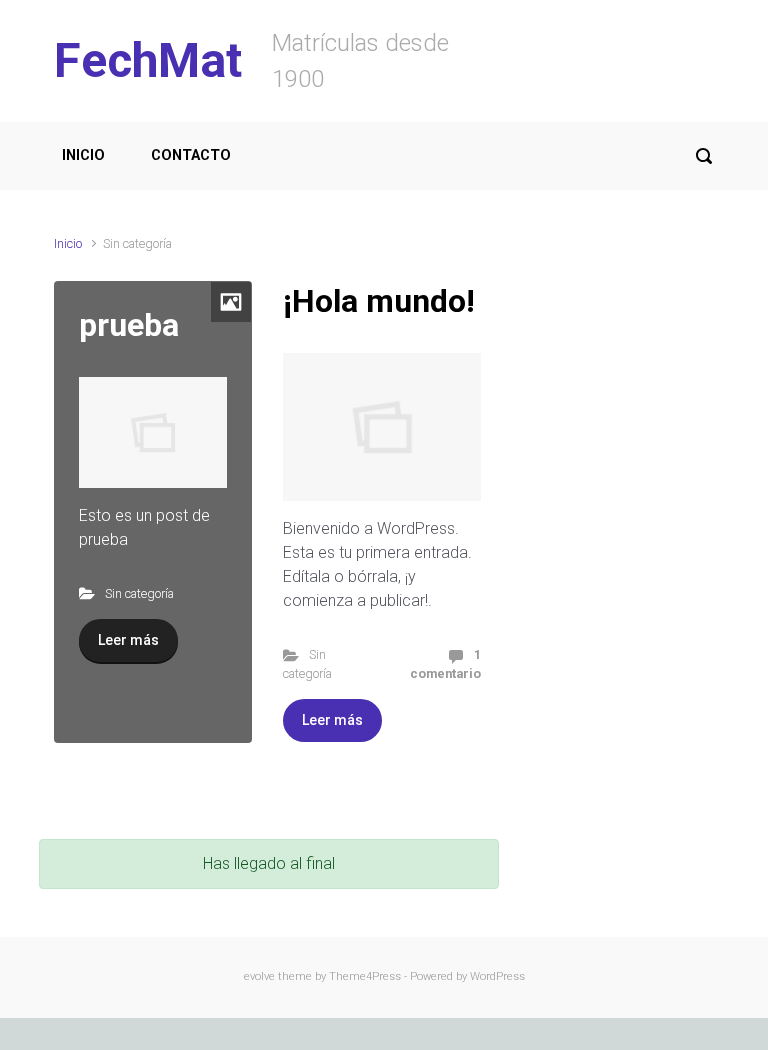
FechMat (148, 60)
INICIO (83, 155)
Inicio (68, 243)
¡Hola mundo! (379, 301)
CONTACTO (191, 155)
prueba (129, 325)
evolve (259, 976)
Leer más (128, 640)
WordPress (497, 976)
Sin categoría (139, 593)
